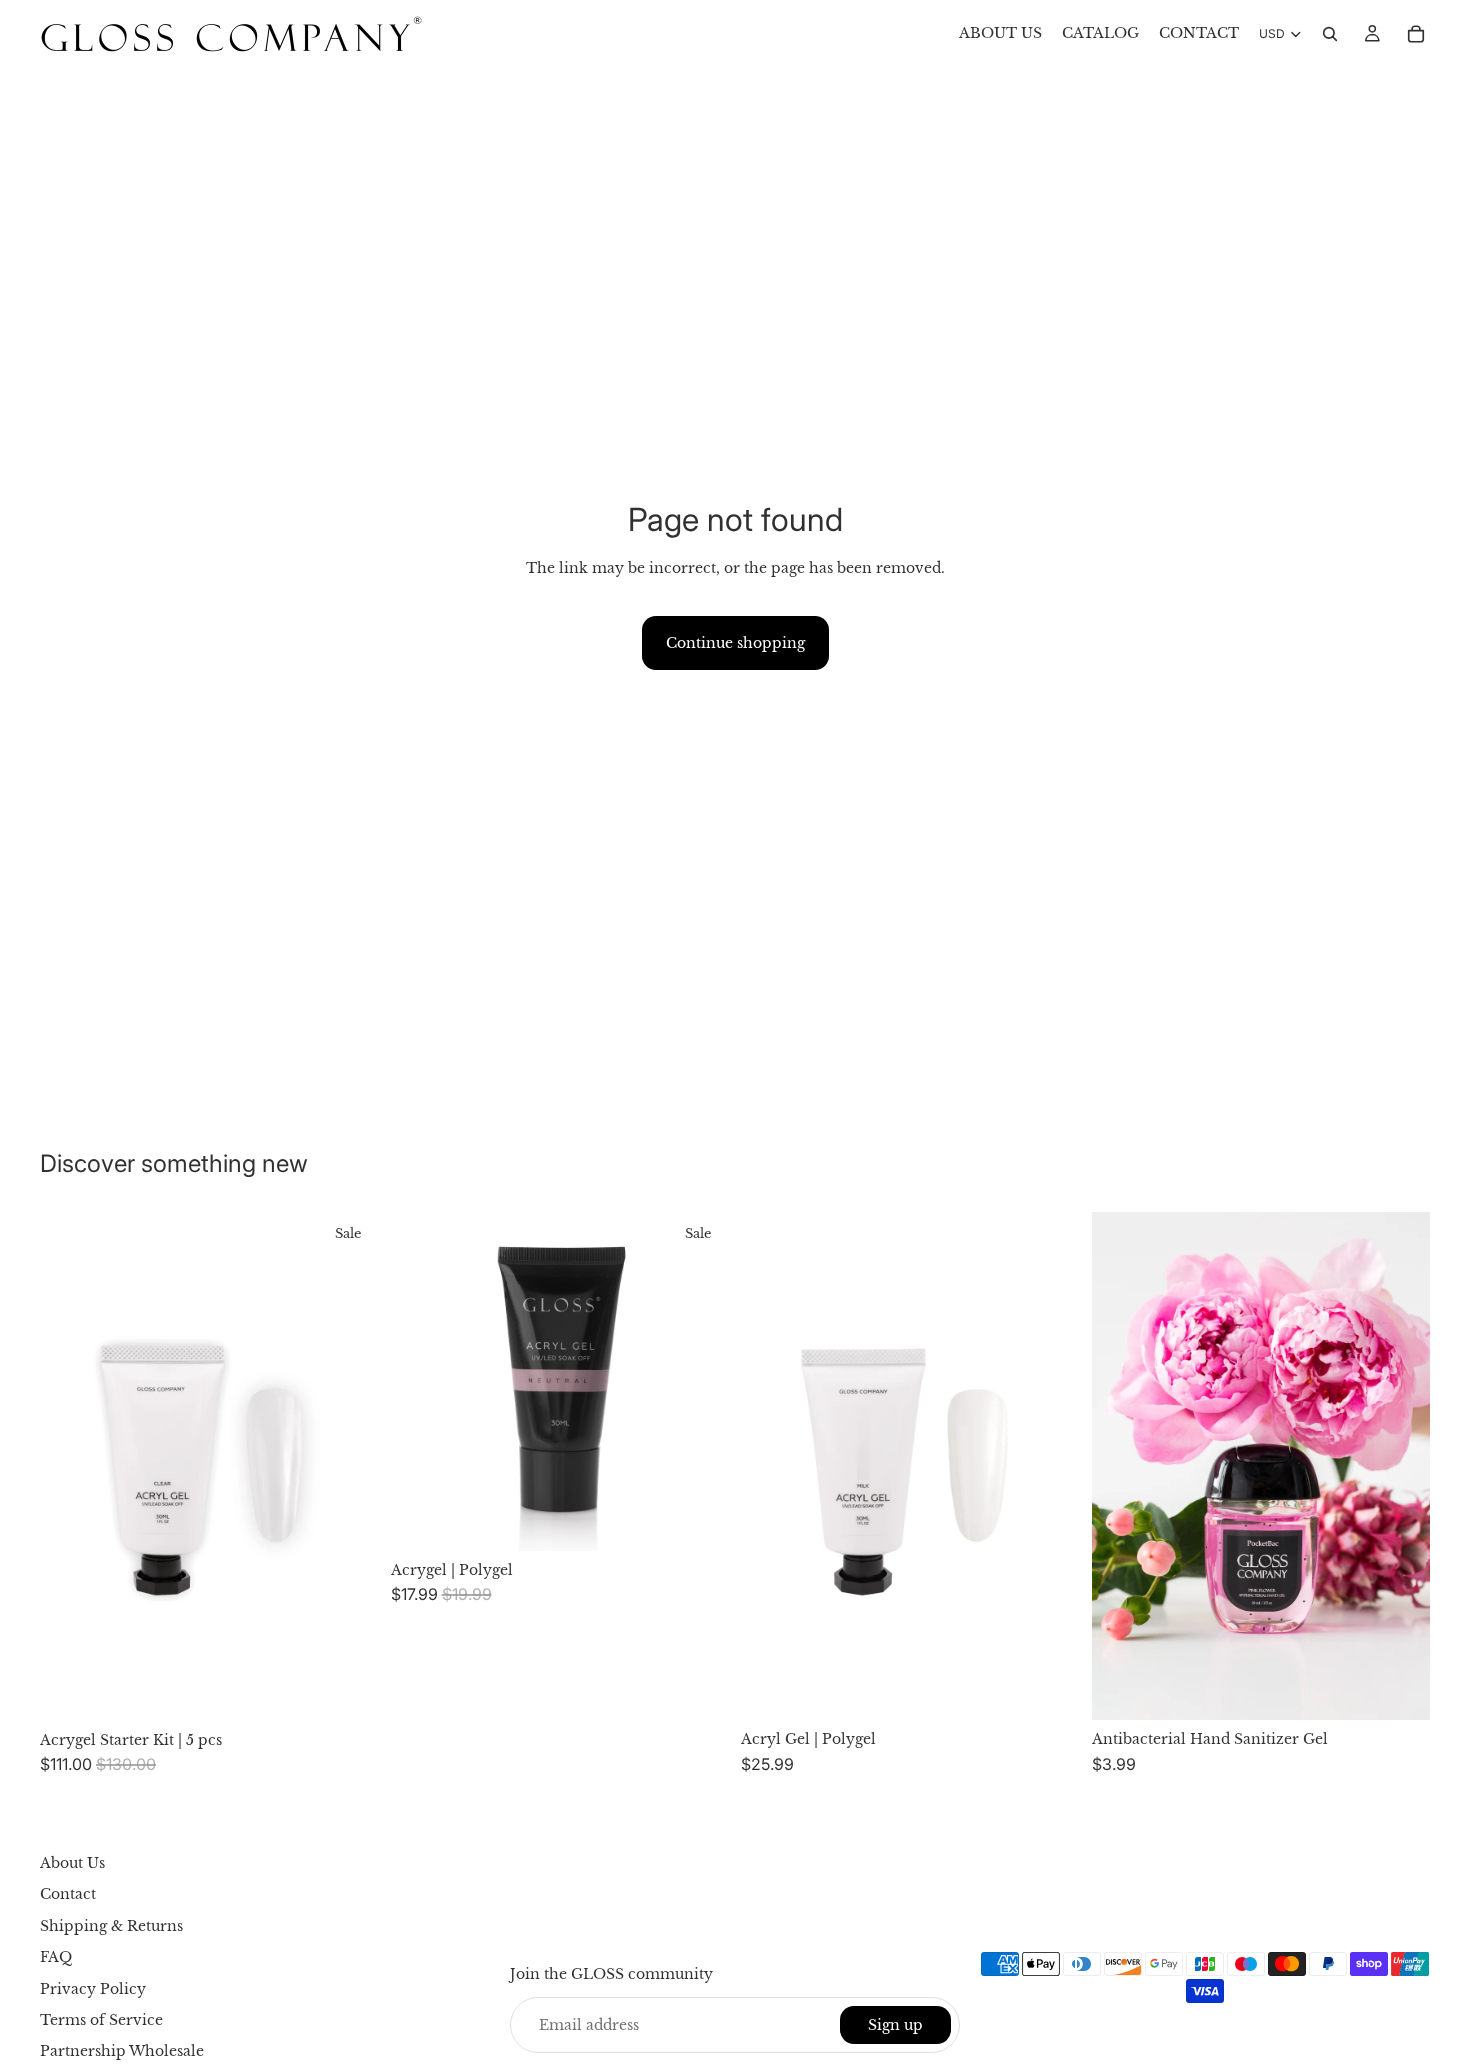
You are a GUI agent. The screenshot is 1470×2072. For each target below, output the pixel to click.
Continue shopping (735, 643)
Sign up (895, 2025)
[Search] (1330, 34)
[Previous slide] (70, 1466)
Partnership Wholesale (122, 2052)
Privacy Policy (93, 1989)
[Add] (348, 1690)
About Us (72, 1863)
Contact (68, 1895)
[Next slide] (349, 1466)
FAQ (56, 1957)
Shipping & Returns (111, 1926)
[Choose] (698, 1520)
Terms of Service (101, 2020)
